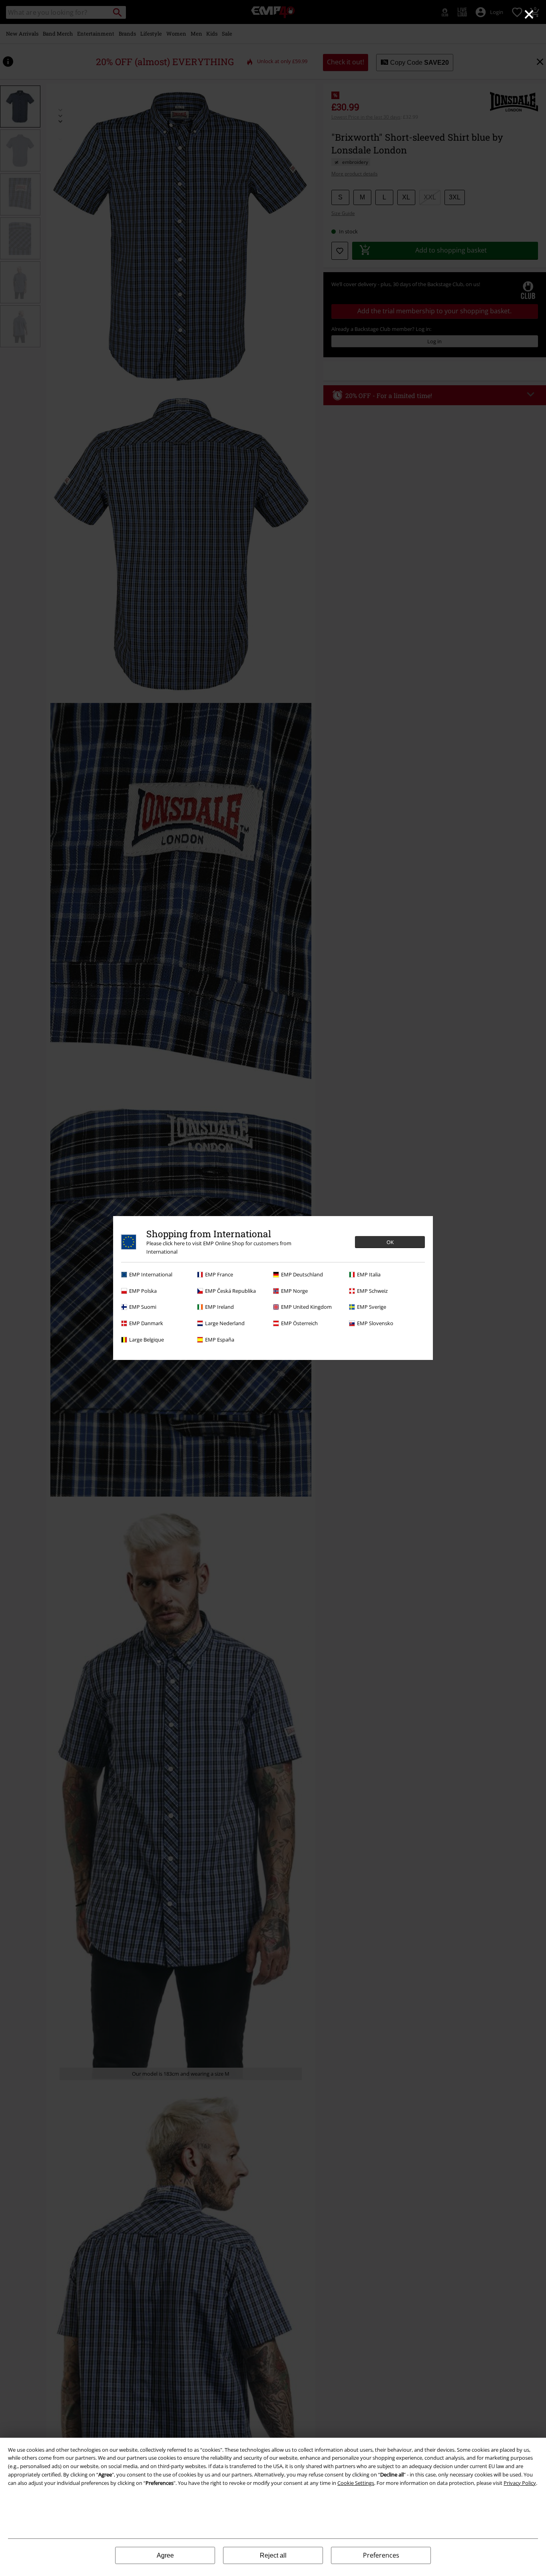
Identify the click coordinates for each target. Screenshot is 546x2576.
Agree (165, 2555)
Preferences (381, 2555)
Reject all (273, 2555)
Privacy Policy (520, 2483)
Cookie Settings (356, 2483)
